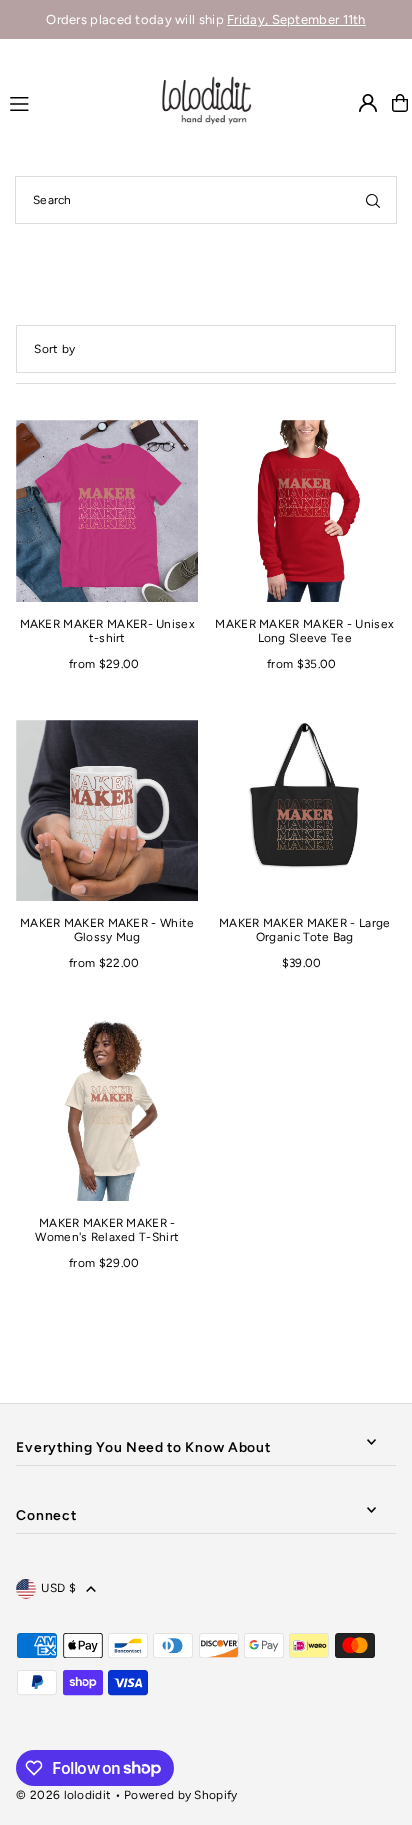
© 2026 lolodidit (63, 1795)
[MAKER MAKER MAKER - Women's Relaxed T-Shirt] (107, 1110)
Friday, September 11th (296, 19)
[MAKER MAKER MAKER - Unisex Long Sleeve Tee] (305, 511)
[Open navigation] (74, 102)
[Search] (373, 200)
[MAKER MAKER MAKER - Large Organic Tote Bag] (305, 811)
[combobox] (206, 200)
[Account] (368, 103)
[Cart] (400, 103)
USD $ (58, 1588)
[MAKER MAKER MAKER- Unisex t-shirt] (107, 511)
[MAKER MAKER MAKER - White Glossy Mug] (107, 811)
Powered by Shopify (180, 1795)
